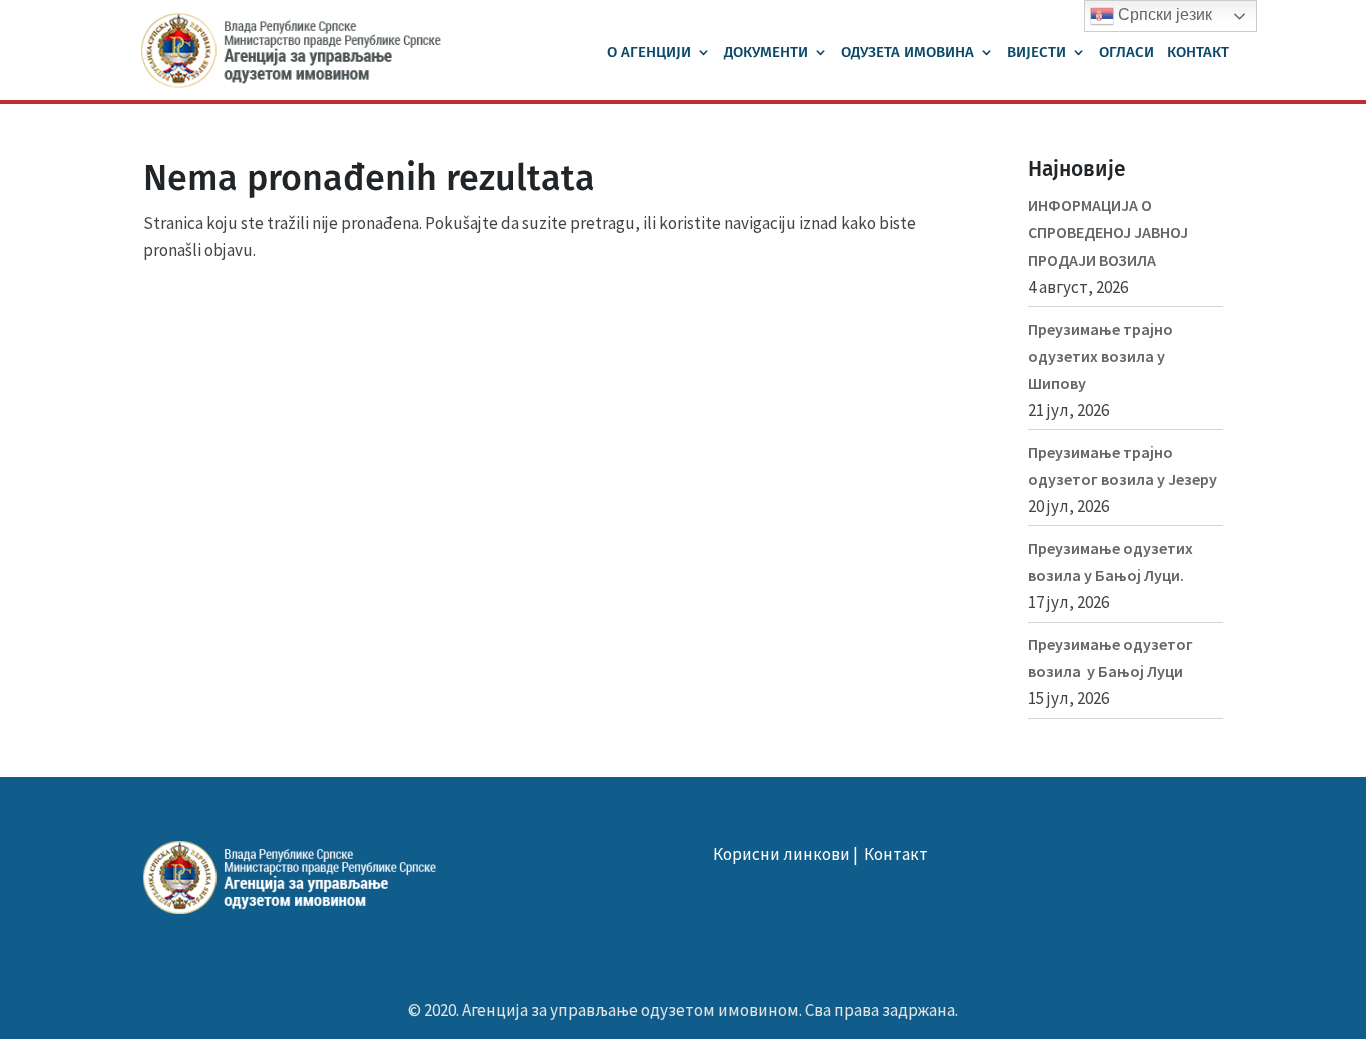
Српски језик (1163, 14)
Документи (766, 53)
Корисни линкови (781, 854)
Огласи (1126, 53)
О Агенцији (649, 53)
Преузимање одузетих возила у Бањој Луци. (1110, 561)
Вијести (1036, 53)
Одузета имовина (907, 53)
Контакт (1198, 53)
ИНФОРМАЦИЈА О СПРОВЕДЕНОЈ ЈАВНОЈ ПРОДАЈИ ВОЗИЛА (1108, 232)
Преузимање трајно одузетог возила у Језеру (1122, 465)
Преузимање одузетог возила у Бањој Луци (1110, 657)
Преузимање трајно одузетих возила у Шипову (1100, 356)
